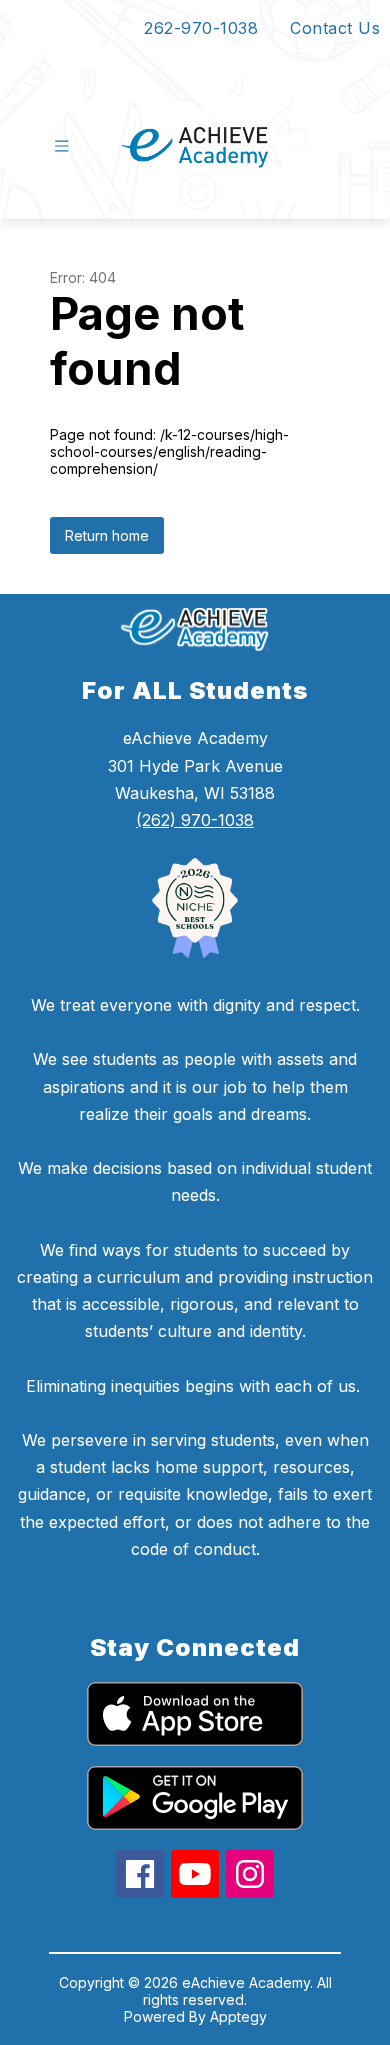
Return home (107, 535)
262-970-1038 (201, 28)
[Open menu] (62, 146)
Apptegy (238, 2016)
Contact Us (335, 28)
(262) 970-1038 (195, 820)
